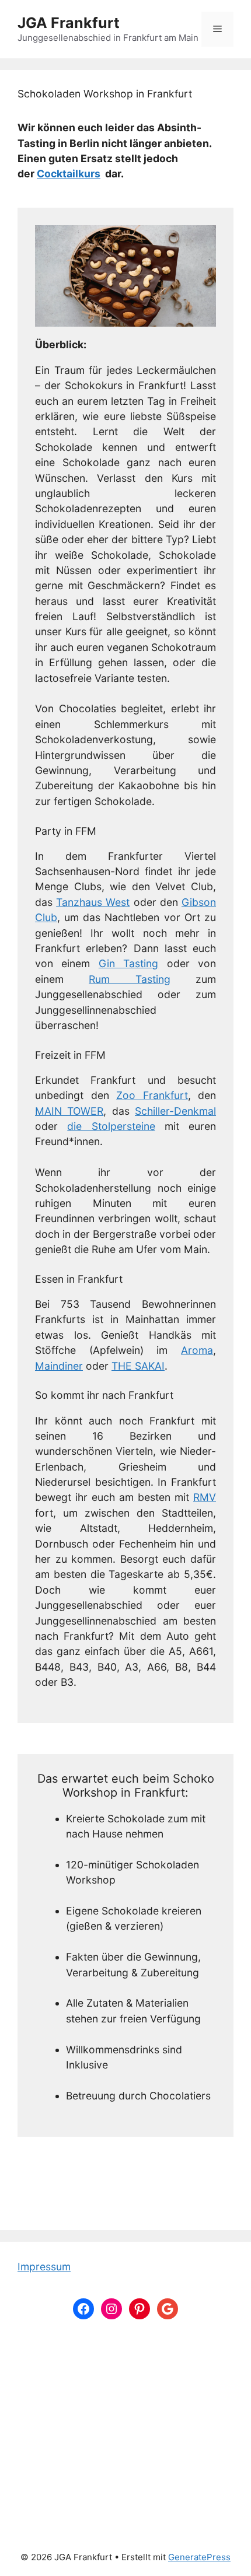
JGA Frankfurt (69, 23)
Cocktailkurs (69, 174)
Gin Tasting (128, 963)
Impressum (44, 2267)
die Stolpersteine (111, 1126)
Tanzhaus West (93, 902)
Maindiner (59, 1366)
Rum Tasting (129, 979)
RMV (205, 1497)
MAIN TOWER (69, 1111)
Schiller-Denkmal (175, 1111)
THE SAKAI (138, 1366)
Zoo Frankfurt (152, 1095)
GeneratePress (199, 2557)
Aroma (197, 1350)
